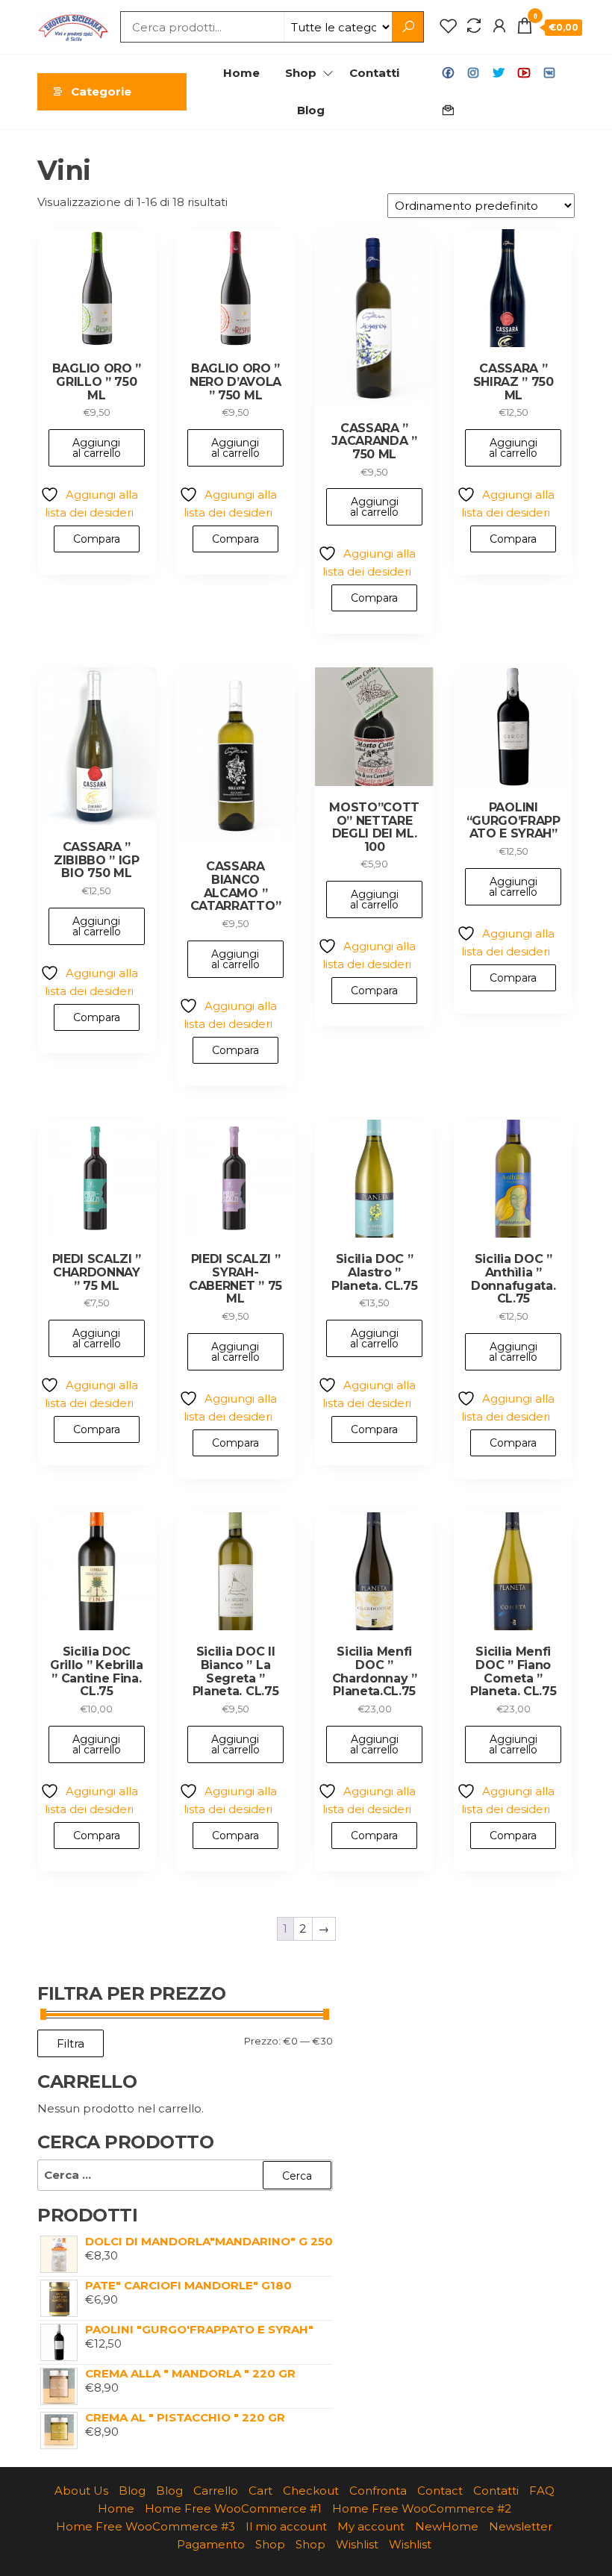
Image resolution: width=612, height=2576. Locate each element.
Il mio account (286, 2526)
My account (371, 2526)
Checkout (311, 2491)
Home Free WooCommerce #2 (422, 2508)
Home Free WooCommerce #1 (233, 2508)
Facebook (448, 73)
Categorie (101, 91)
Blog (311, 110)
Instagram (473, 73)
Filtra (71, 2043)
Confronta (378, 2491)
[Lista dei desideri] (449, 26)
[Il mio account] (499, 26)
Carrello (216, 2491)
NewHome (447, 2526)
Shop (301, 73)
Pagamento (211, 2544)
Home (241, 73)
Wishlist (357, 2544)
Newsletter (521, 2526)
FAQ (542, 2491)
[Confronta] (474, 26)
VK (549, 73)
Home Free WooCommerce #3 (146, 2526)
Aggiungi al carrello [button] (97, 448)
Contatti (374, 73)
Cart (260, 2491)
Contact (448, 110)
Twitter (499, 73)
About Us (81, 2491)
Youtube (524, 73)
